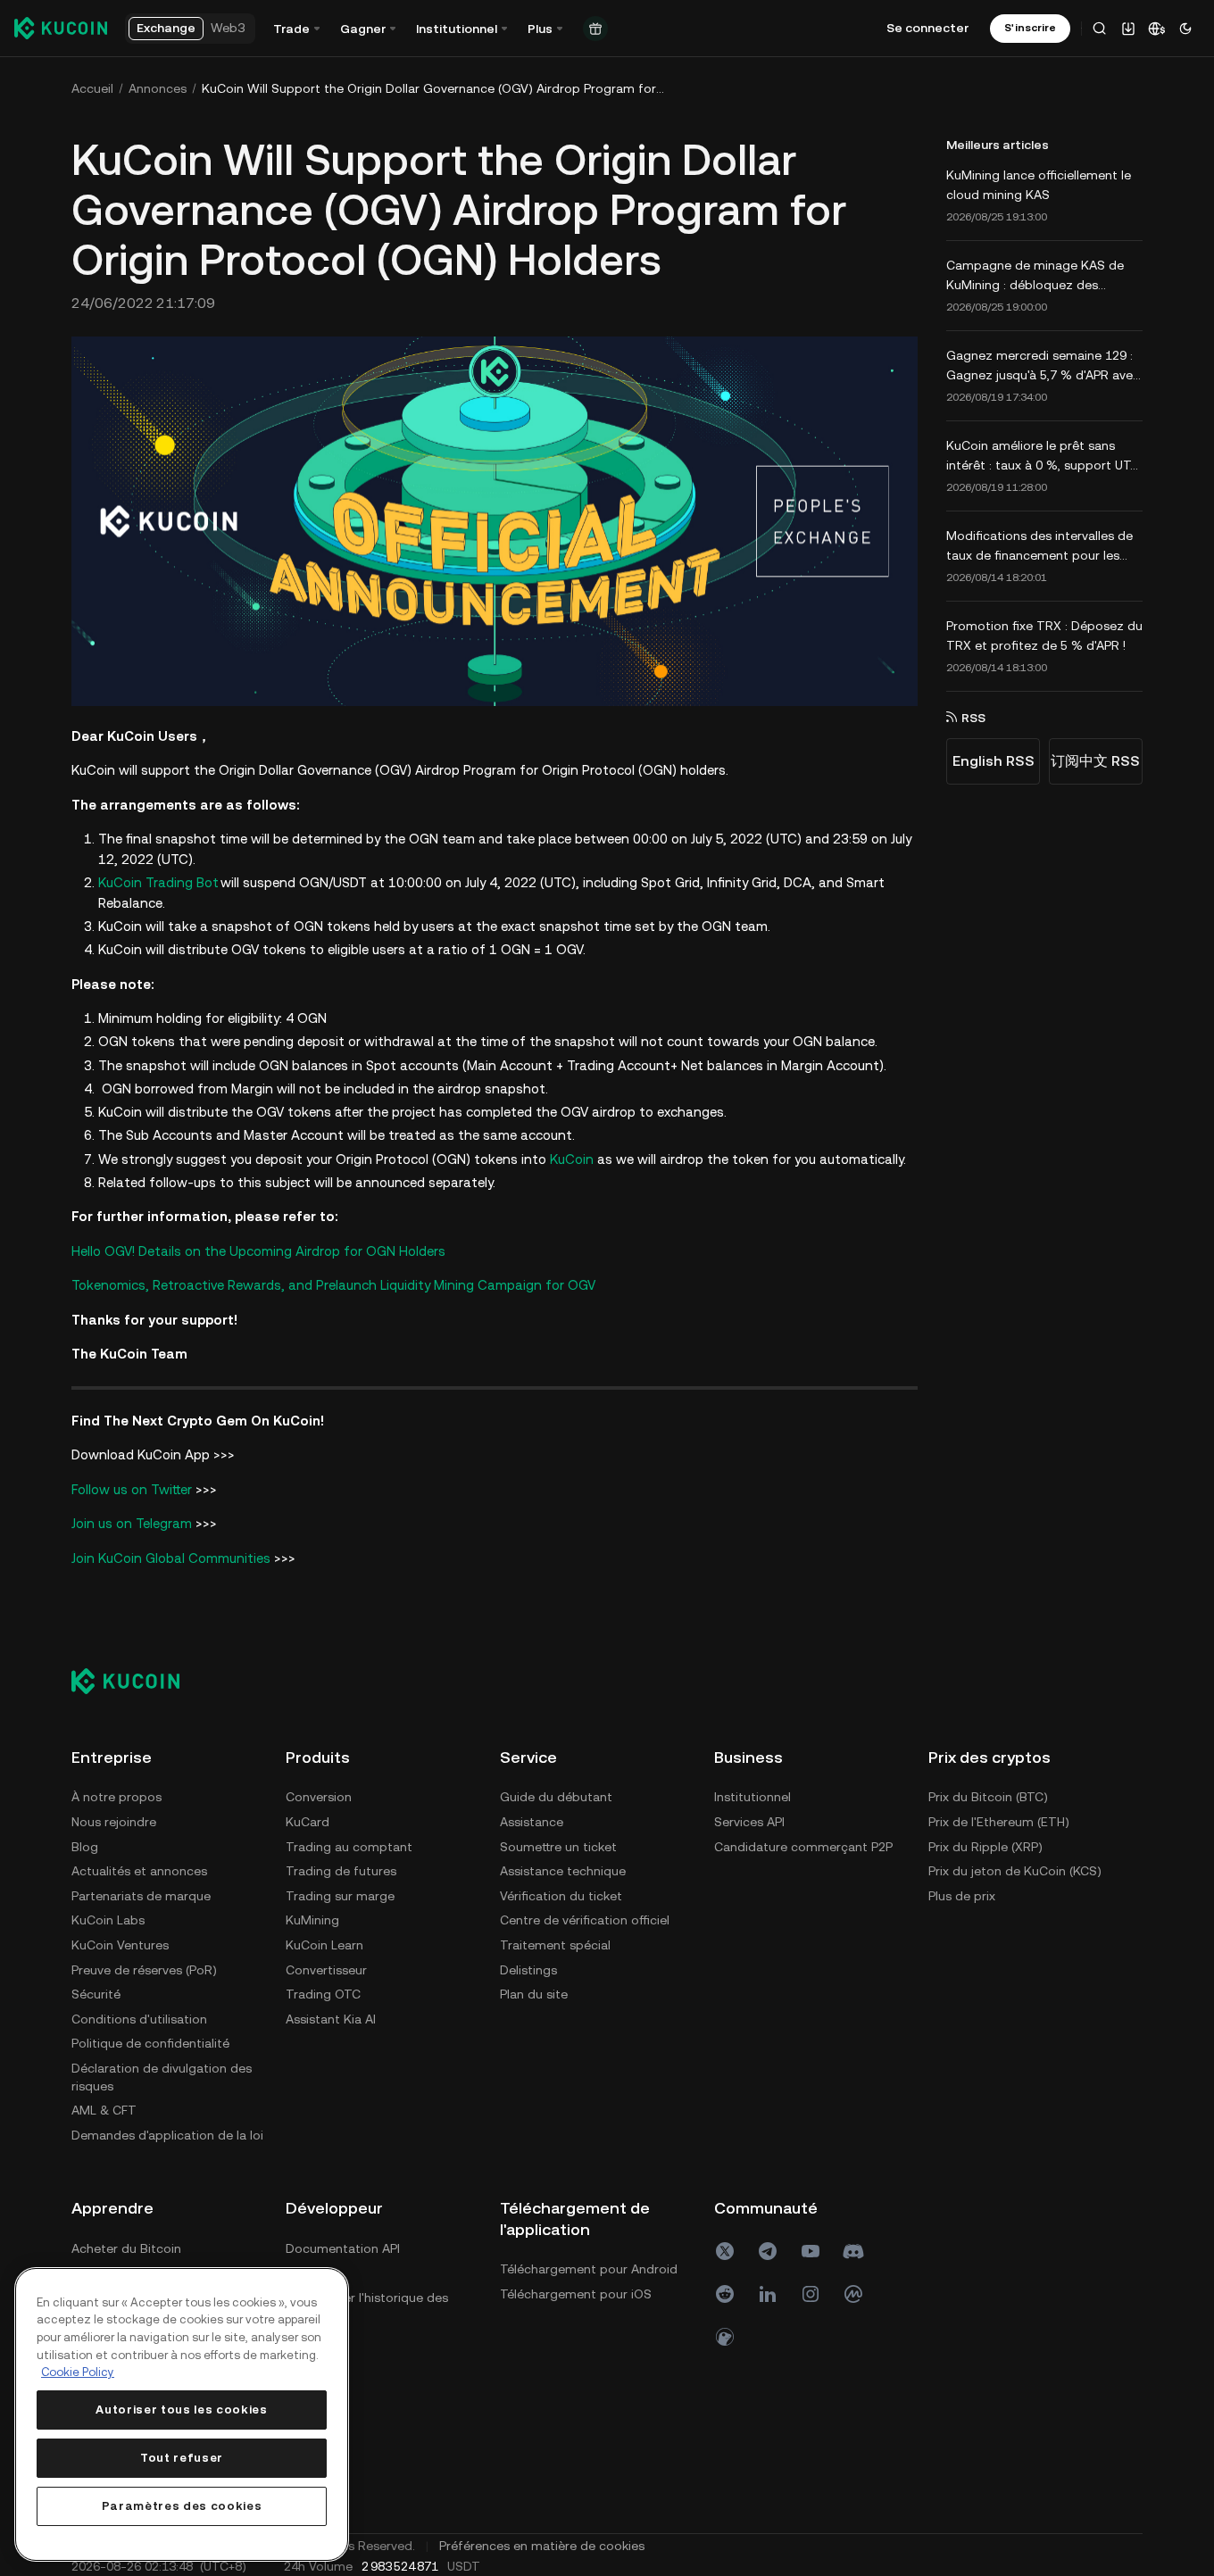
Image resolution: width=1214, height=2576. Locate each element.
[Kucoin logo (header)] (61, 28)
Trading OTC (323, 1994)
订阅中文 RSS (1095, 761)
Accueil (92, 88)
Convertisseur (326, 1970)
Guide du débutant (556, 1797)
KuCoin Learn (324, 1945)
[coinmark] (853, 2294)
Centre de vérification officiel (585, 1920)
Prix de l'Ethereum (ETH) (999, 1822)
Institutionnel (753, 1797)
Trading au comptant (349, 1847)
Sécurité (96, 1994)
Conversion (319, 1797)
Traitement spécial (555, 1945)
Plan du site (534, 1994)
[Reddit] (725, 2294)
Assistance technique (563, 1871)
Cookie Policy (78, 2372)
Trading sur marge (340, 1896)
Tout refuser (182, 2458)
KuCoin (572, 1159)
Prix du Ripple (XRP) (985, 1847)
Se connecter (927, 28)
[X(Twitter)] (725, 2251)
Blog (85, 1847)
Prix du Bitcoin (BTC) (988, 1797)
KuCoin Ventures (120, 1945)
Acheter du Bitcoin (126, 2248)
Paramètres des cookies (182, 2506)
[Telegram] (768, 2251)
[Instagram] (811, 2294)
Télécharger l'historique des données (367, 2306)
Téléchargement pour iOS (576, 2294)
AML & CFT (104, 2110)
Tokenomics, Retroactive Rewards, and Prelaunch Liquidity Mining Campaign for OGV (333, 1285)
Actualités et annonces (139, 1871)
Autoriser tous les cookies (181, 2410)
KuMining (312, 1920)
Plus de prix (962, 1896)
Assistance (532, 1822)
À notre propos (116, 1797)
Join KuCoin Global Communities (171, 1558)
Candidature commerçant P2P (803, 1847)
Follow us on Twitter (132, 1489)
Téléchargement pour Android (589, 2269)
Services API (749, 1822)
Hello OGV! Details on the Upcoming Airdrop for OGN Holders (258, 1251)
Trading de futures (341, 1871)
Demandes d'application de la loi (167, 2135)
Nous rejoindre (114, 1822)
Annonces (158, 88)
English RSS (994, 761)
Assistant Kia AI (331, 2019)
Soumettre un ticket (558, 1847)
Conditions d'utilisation (139, 2019)
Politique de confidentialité (150, 2043)
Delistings (528, 1970)
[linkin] (768, 2294)
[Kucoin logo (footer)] (135, 1681)
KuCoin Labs (108, 1920)
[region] (182, 2414)
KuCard (308, 1822)
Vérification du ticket (561, 1896)
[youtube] (811, 2251)
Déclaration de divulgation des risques (162, 2077)
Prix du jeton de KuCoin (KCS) (1015, 1871)
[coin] (725, 2337)
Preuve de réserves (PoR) (144, 1970)
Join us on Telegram (132, 1523)
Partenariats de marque (141, 1896)
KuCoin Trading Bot (158, 882)
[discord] (853, 2251)
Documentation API (343, 2248)
